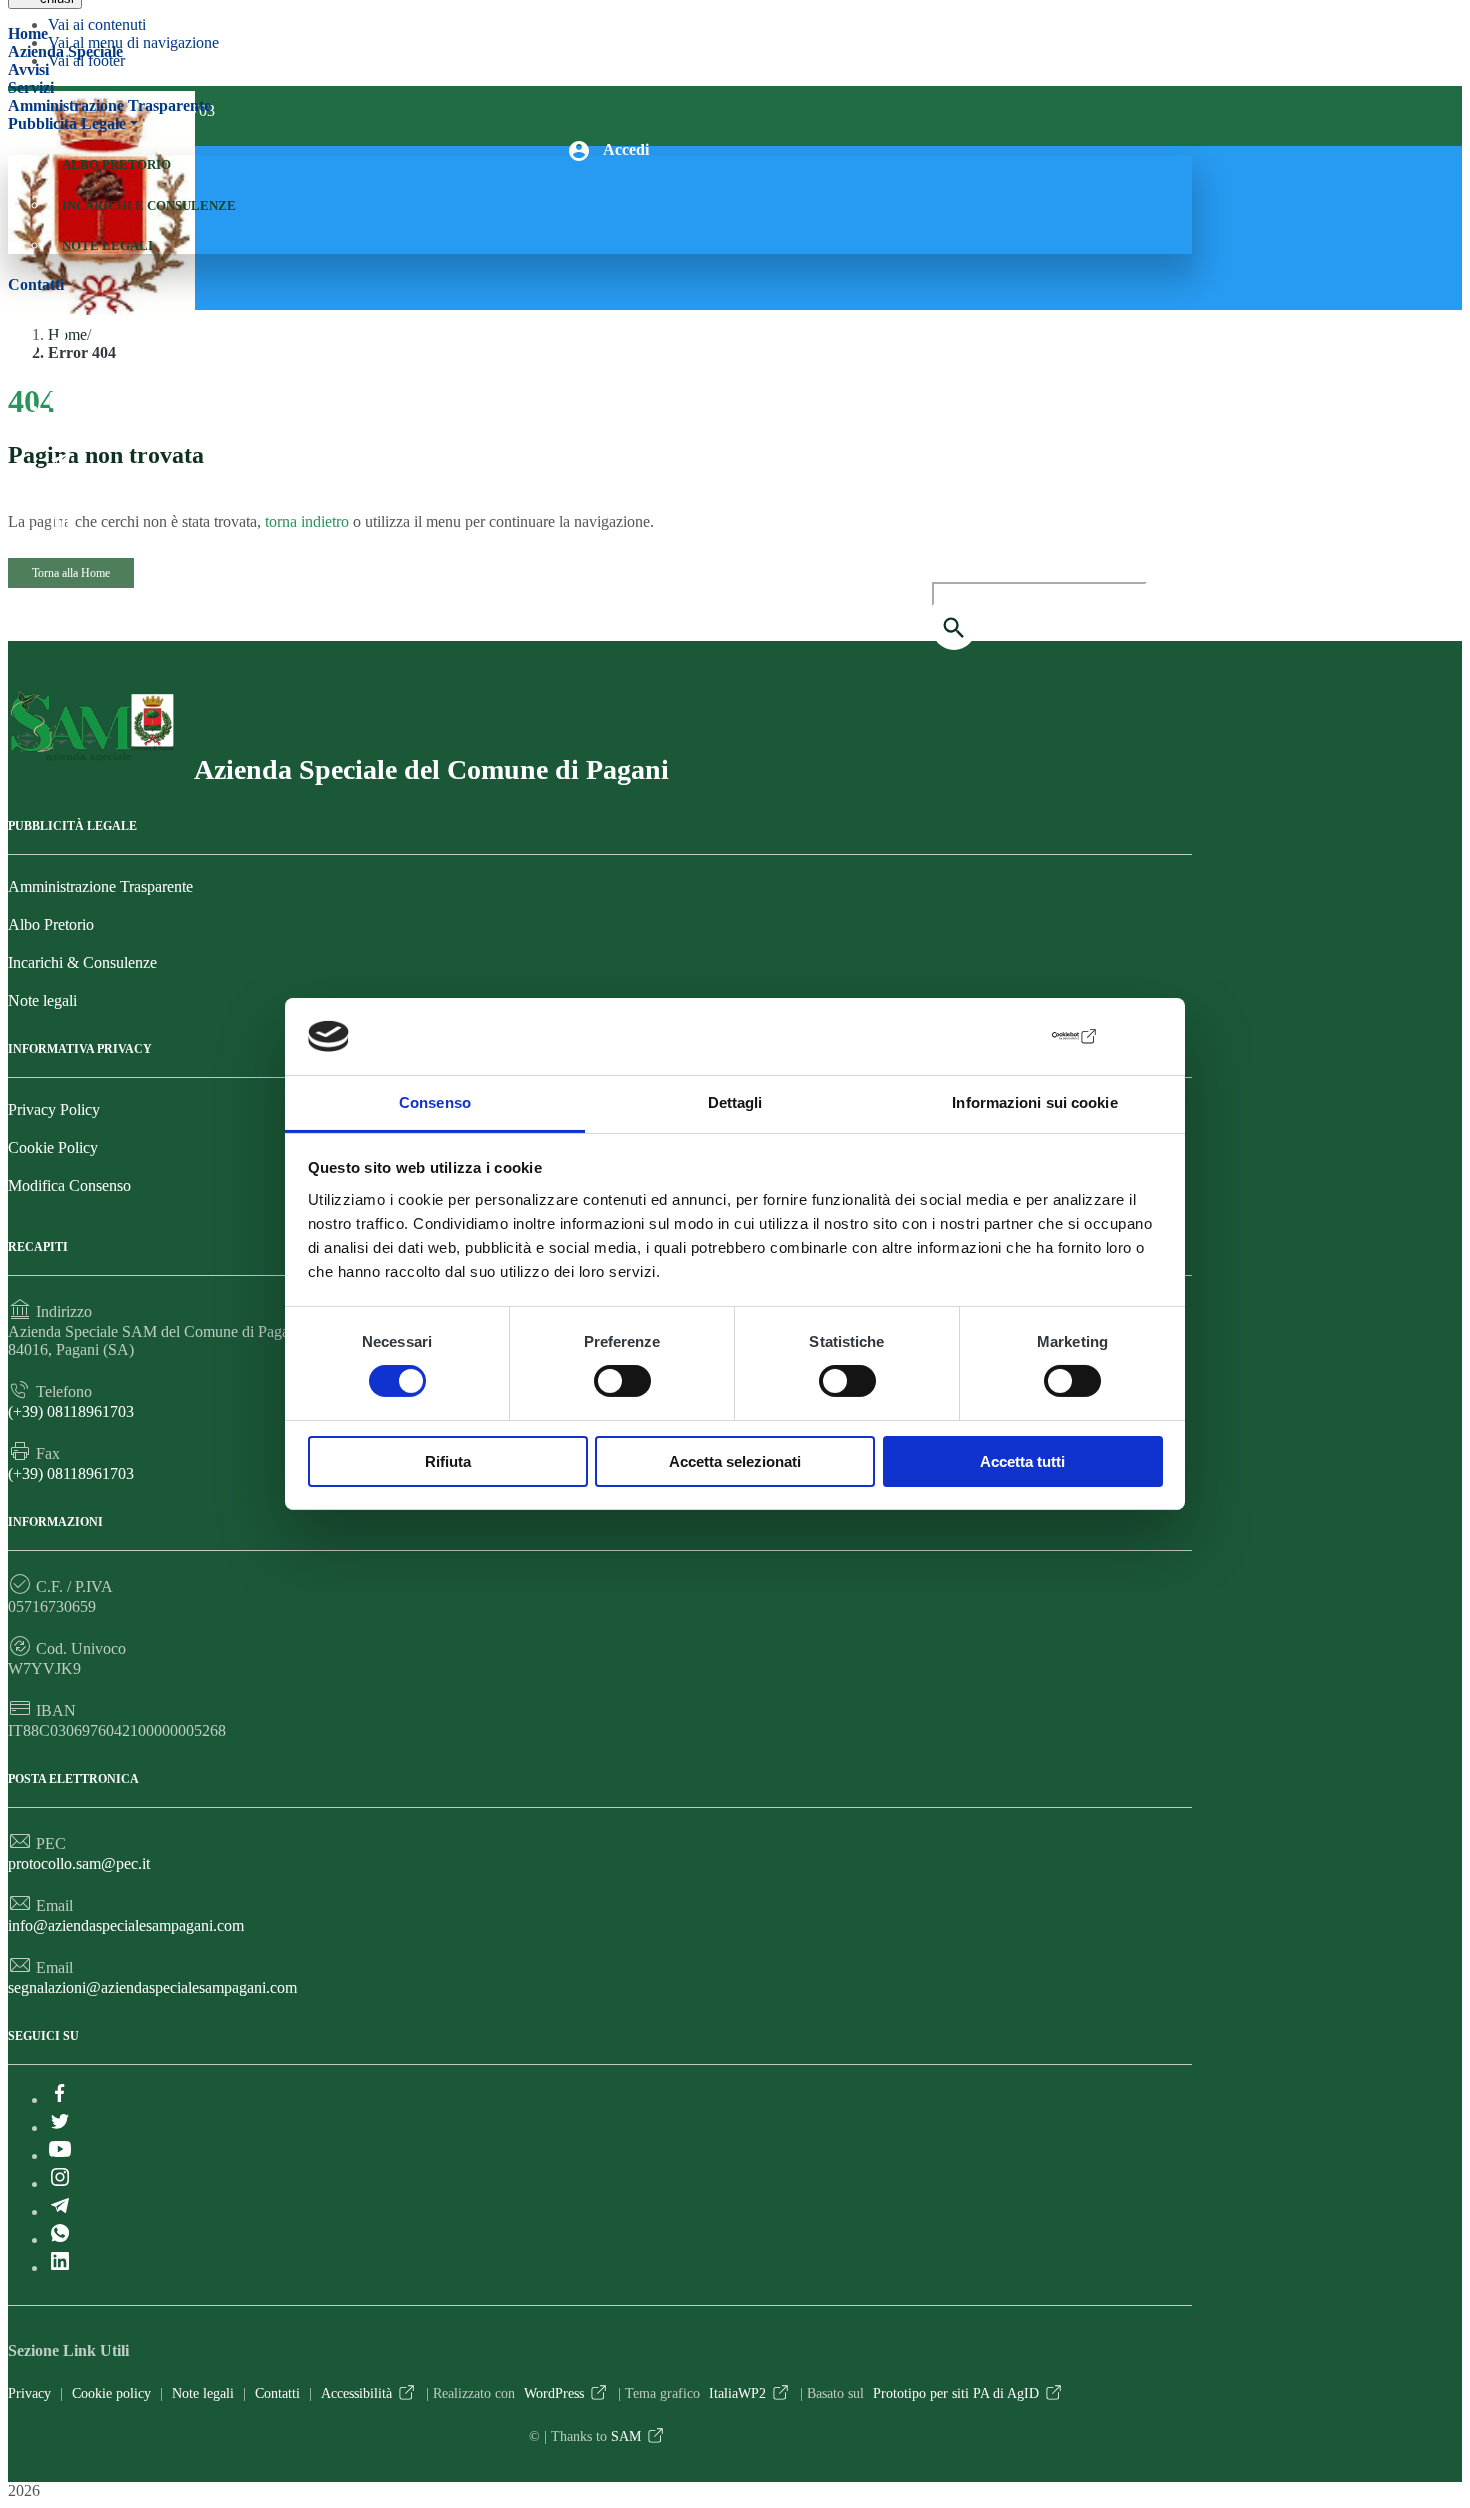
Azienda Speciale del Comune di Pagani (431, 769)
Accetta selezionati (735, 1461)
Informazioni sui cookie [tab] (1034, 1102)
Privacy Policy (54, 1109)
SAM (626, 2436)
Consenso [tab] (435, 1102)
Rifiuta (448, 1461)
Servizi (31, 87)
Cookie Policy (53, 1147)
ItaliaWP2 (737, 2393)
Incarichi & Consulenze (82, 962)
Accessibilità (356, 2393)
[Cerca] (954, 628)
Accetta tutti (1022, 1461)
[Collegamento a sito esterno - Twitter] (60, 369)
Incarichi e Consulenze (149, 205)
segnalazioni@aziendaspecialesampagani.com (152, 1987)
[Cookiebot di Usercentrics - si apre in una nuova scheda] (1011, 1036)
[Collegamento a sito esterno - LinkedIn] (60, 519)
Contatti (36, 284)
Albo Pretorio (116, 164)
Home (28, 33)
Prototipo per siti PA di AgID (956, 2393)
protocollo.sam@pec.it (79, 1863)
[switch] (622, 1381)
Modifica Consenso (69, 1185)
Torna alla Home (71, 573)
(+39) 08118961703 (71, 1411)
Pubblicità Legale (67, 123)
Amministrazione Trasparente (109, 105)
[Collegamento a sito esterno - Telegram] (60, 459)
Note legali (107, 245)
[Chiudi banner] (1149, 1036)
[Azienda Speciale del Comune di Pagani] (91, 760)
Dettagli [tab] (735, 1102)
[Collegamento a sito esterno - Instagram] (60, 429)
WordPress (554, 2393)
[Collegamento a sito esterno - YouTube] (60, 399)
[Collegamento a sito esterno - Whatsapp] (60, 489)
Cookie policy (111, 2393)
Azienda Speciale (65, 51)
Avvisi (28, 69)
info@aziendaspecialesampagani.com (126, 1925)
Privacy (29, 2393)
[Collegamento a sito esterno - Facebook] (60, 339)
